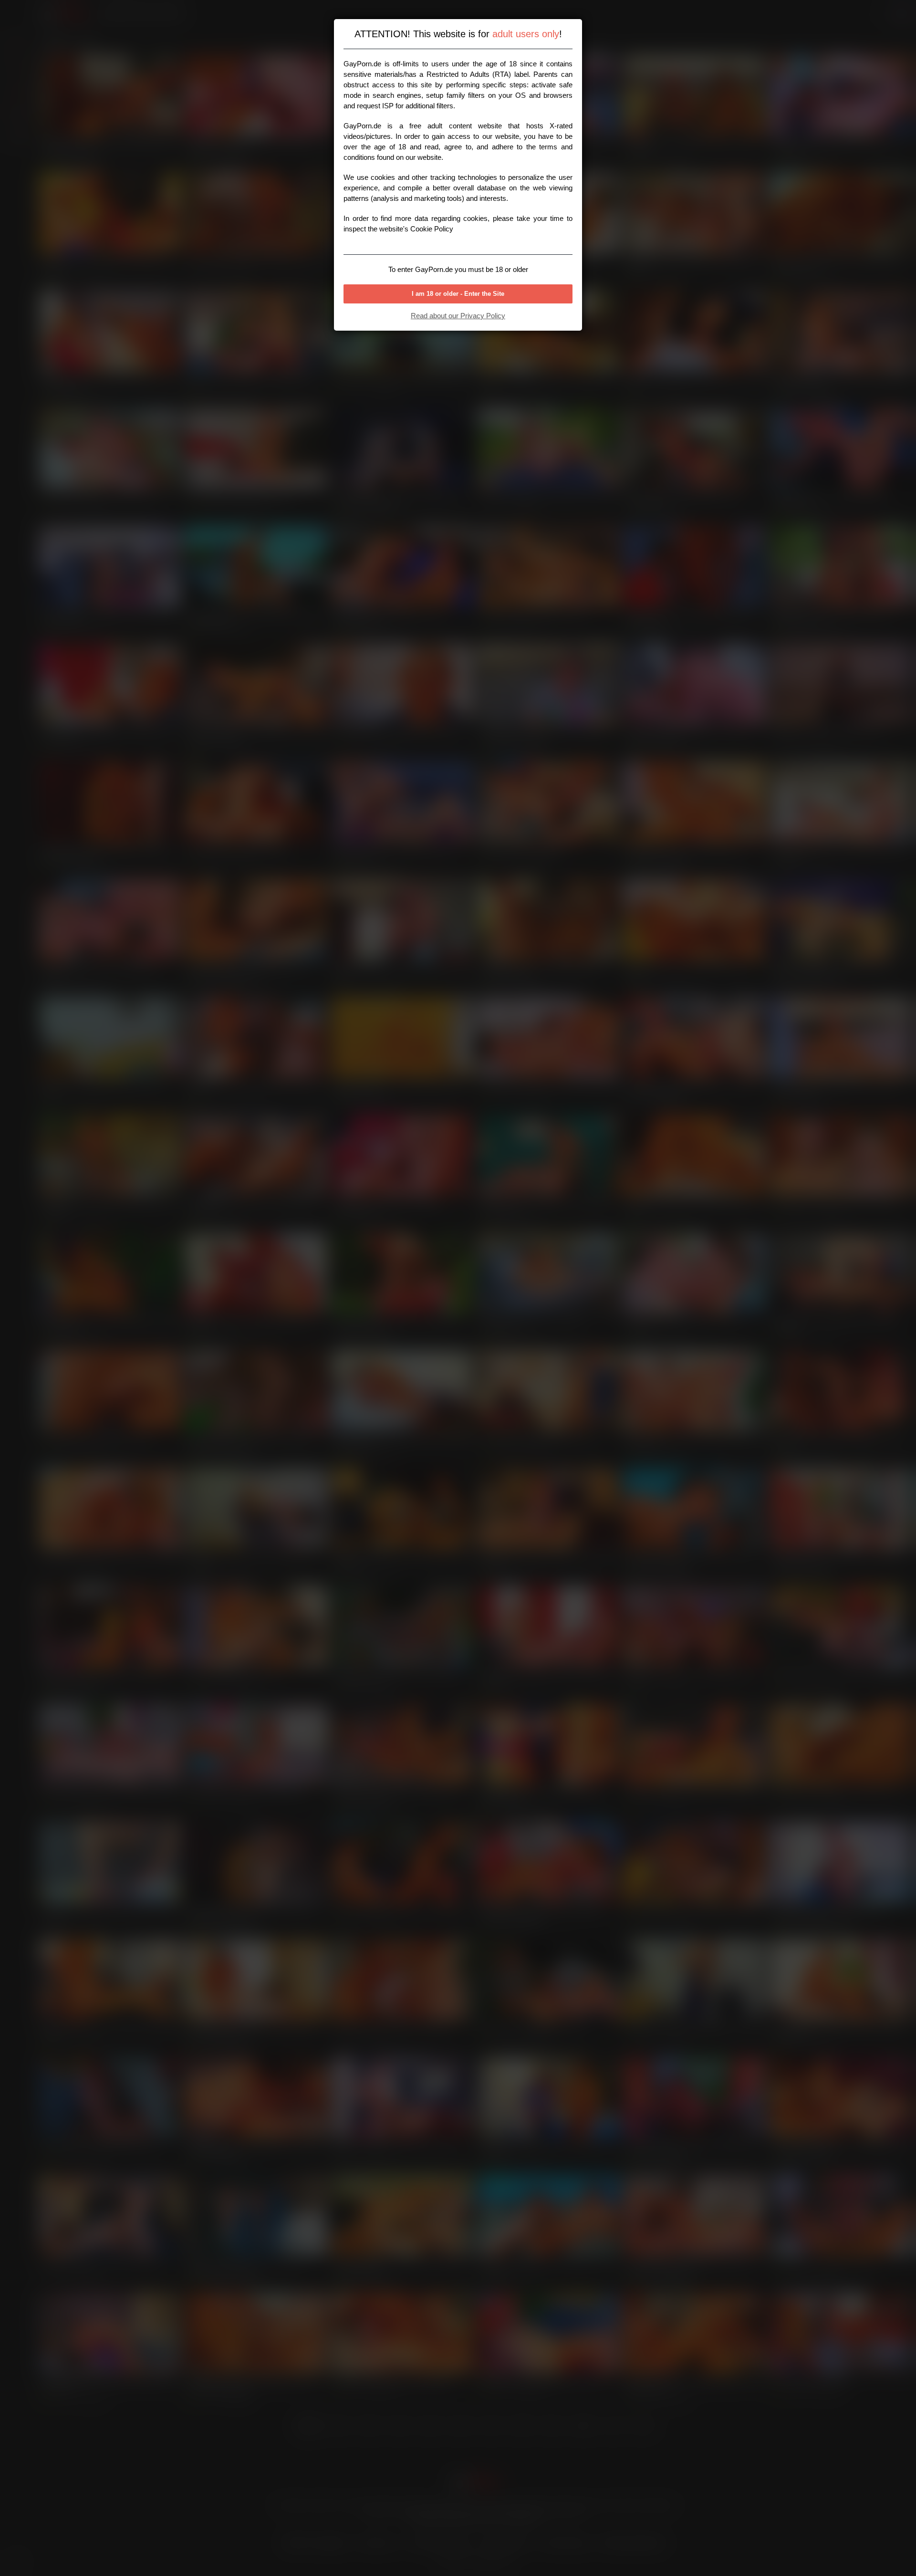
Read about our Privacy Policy (458, 316)
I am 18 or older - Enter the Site (458, 294)
